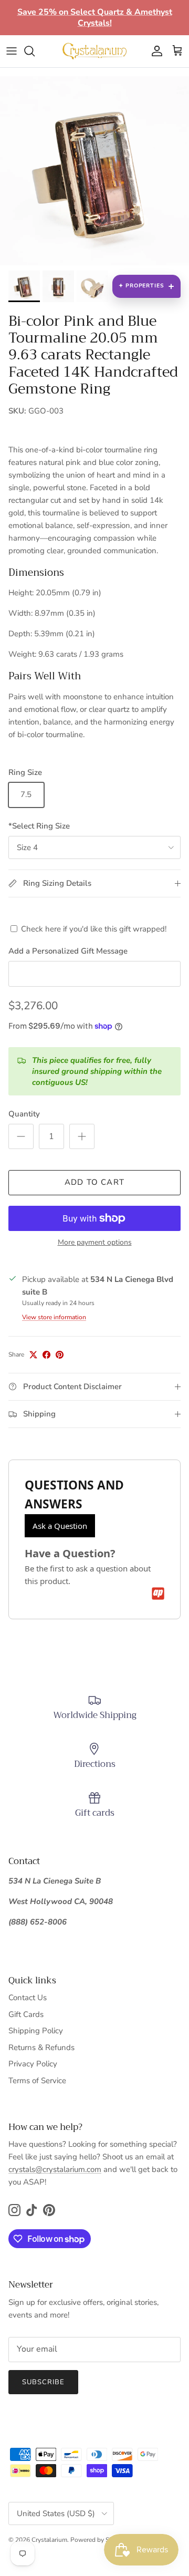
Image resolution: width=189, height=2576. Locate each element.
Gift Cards (26, 2014)
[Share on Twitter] (33, 1355)
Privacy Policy (33, 2064)
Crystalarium (49, 2540)
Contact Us (28, 1998)
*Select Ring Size (39, 826)
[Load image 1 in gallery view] (94, 171)
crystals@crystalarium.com (55, 2169)
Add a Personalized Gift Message (68, 951)
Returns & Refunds (41, 2047)
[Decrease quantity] (21, 1136)
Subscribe (43, 2382)
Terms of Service (37, 2081)
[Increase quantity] (82, 1136)
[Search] (35, 51)
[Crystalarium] (94, 51)
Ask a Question (60, 1526)
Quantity (24, 1114)
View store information (54, 1317)
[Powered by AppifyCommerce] (158, 1594)
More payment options (95, 1243)
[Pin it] (60, 1355)
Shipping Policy (36, 2031)
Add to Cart (94, 1182)
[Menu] (12, 51)
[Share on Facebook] (46, 1355)
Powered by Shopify (99, 2540)
